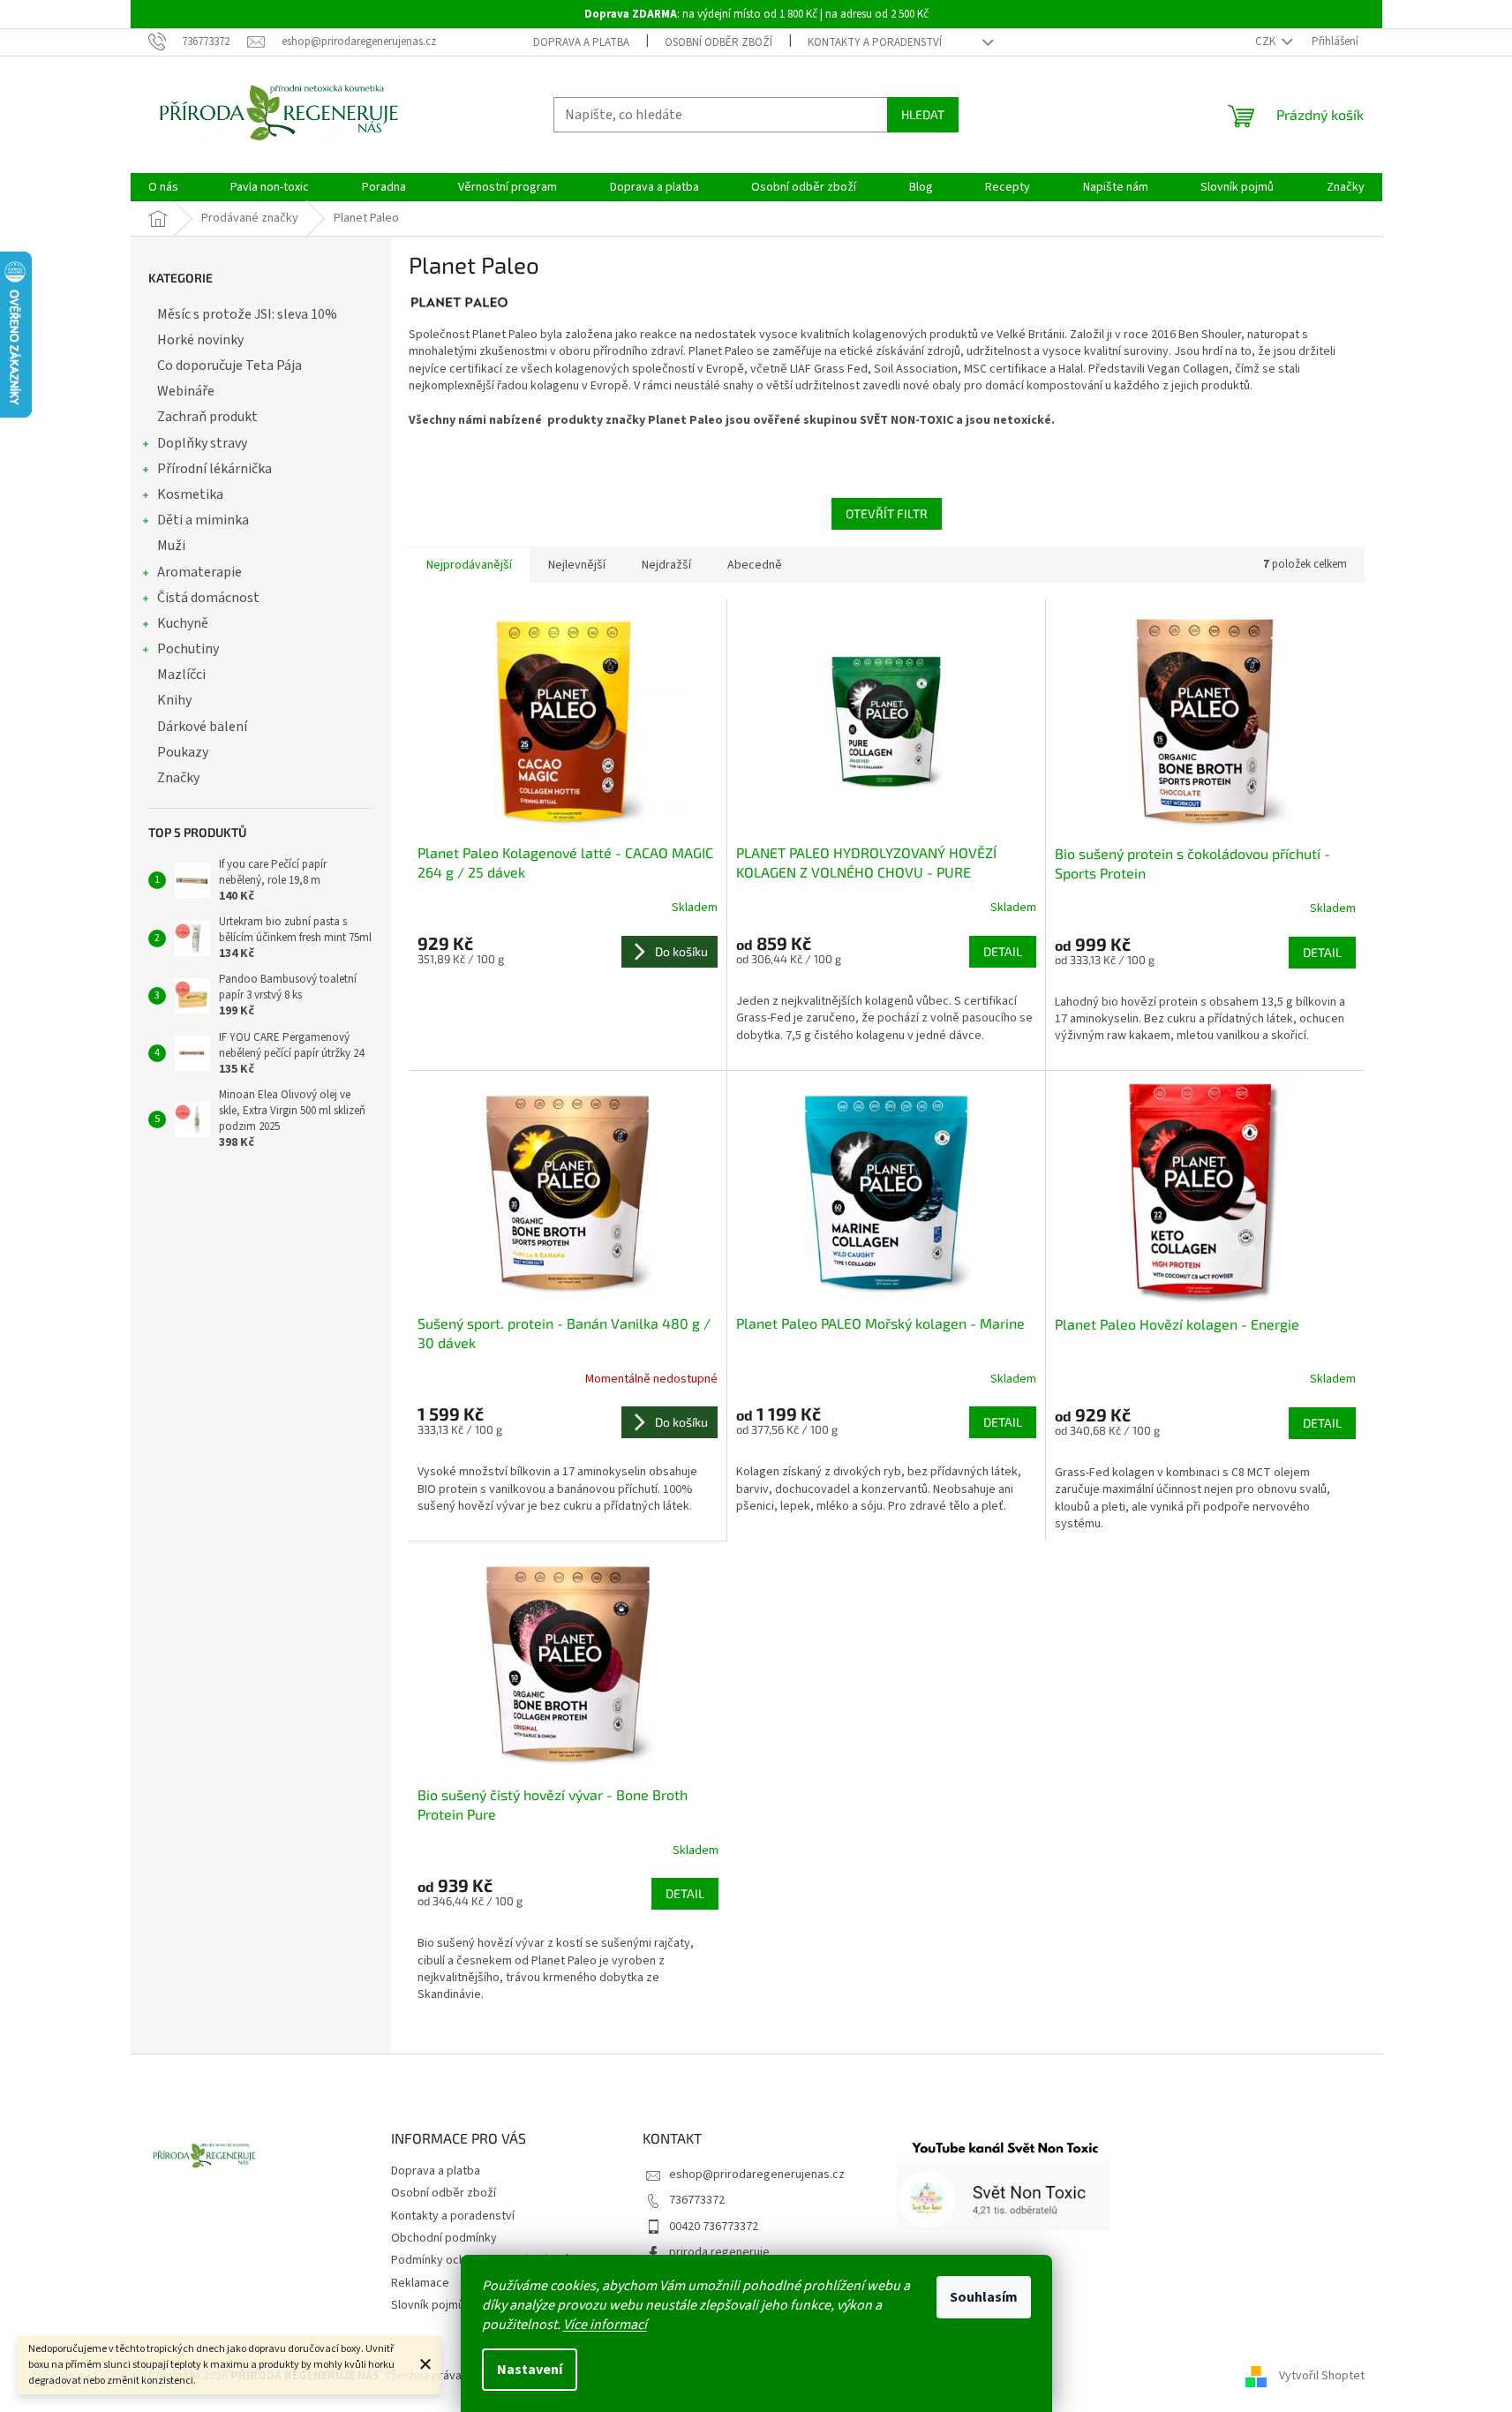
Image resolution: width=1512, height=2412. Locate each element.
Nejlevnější (577, 565)
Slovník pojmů (428, 2305)
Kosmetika (190, 494)
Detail (1003, 951)
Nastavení (530, 2370)
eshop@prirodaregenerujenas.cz (757, 2175)
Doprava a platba (581, 42)
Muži (171, 546)
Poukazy (183, 752)
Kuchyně (183, 623)
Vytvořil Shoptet (1322, 2376)
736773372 (697, 2200)
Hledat (923, 114)
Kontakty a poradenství (875, 42)
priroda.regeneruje (719, 2252)
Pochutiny (188, 649)
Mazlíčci (181, 675)
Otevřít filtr (887, 513)
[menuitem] (163, 187)
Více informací (605, 2325)
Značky (178, 778)
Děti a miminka (203, 520)
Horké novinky (200, 340)
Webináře (186, 391)
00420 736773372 (714, 2227)
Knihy (174, 700)
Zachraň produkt (207, 417)
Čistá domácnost (208, 598)
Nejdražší (666, 565)
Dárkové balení (202, 727)
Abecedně (755, 565)
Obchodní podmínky (444, 2238)
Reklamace (420, 2283)
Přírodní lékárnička (214, 469)
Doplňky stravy (202, 443)
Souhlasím (984, 2297)
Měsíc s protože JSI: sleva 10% (247, 314)
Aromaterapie (199, 572)
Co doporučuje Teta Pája (229, 366)
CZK (1267, 41)
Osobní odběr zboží (718, 42)
